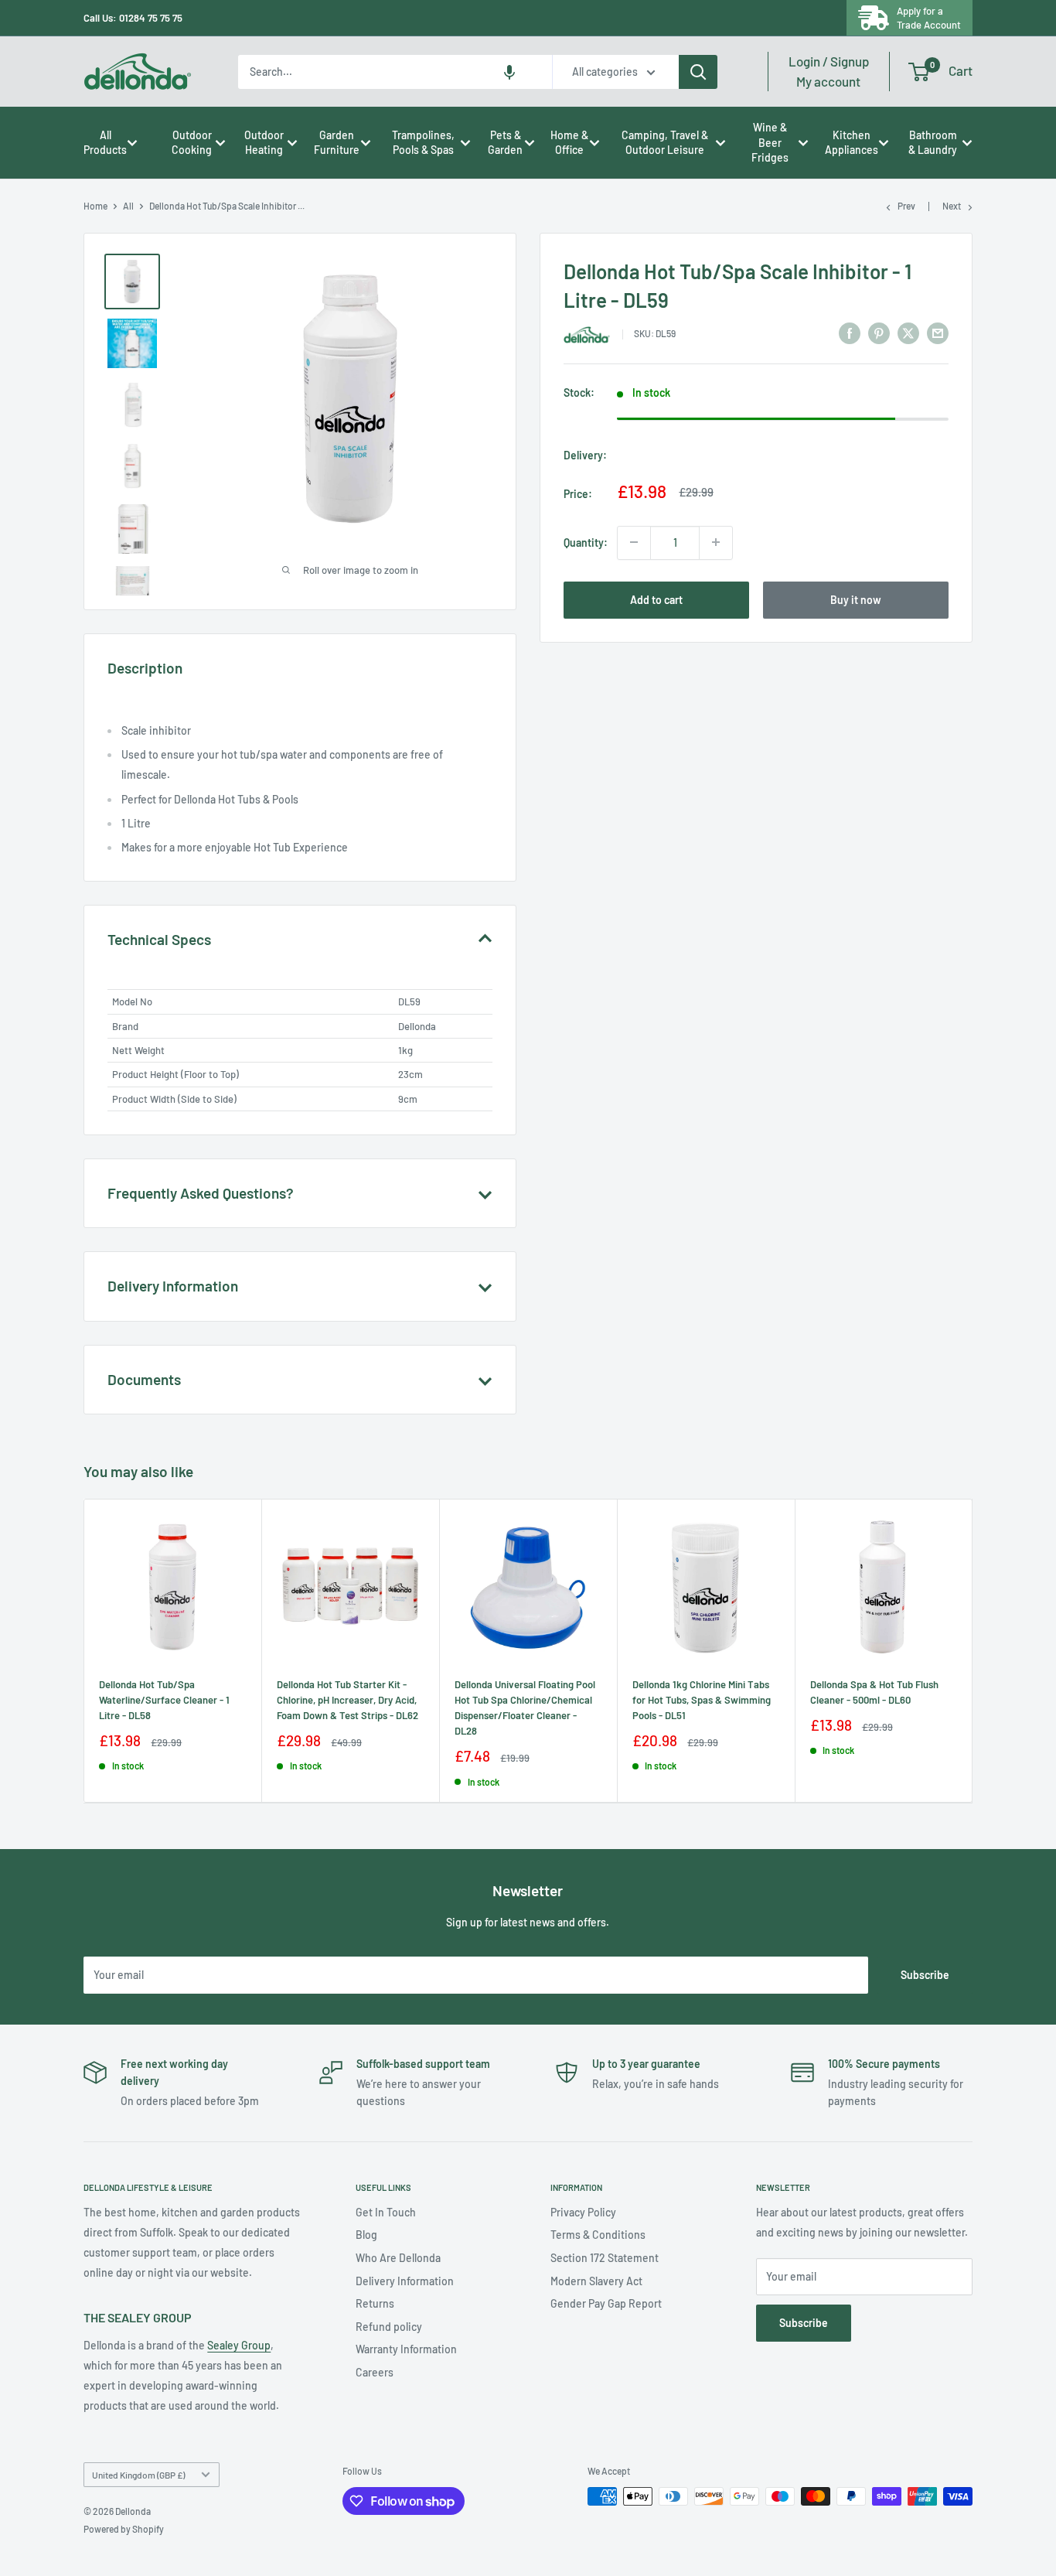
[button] (509, 72)
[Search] (698, 72)
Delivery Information (405, 2281)
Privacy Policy (583, 2212)
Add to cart (656, 599)
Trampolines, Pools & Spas (423, 143)
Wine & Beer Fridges (770, 142)
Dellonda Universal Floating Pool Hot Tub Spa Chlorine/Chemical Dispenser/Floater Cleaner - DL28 (525, 1708)
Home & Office (569, 143)
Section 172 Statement (605, 2258)
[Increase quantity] (716, 542)
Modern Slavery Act (596, 2281)
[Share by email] (938, 333)
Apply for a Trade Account (929, 18)
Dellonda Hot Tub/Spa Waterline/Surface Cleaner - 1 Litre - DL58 (164, 1700)
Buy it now (856, 599)
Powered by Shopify (124, 2529)
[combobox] (395, 72)
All (128, 206)
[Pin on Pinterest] (879, 333)
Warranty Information (406, 2349)
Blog (366, 2235)
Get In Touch (386, 2212)
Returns (375, 2303)
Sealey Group (239, 2345)
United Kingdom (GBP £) (138, 2475)
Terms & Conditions (598, 2235)
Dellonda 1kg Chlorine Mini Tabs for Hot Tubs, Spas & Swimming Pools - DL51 (702, 1700)
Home (95, 206)
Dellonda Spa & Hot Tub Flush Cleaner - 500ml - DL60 (874, 1692)
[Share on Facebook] (850, 333)
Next (952, 206)
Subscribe (925, 1975)
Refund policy (389, 2327)
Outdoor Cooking (192, 143)
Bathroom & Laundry (933, 143)
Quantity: (586, 542)
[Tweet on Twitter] (908, 333)
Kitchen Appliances (852, 143)
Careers (375, 2372)
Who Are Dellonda (398, 2258)
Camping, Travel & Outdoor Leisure (665, 143)
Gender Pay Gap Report (606, 2303)
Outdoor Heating (264, 143)
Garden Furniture (337, 143)
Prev (906, 206)
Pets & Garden (505, 143)
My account (829, 71)
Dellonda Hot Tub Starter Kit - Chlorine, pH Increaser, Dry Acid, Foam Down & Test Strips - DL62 (347, 1700)
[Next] (972, 1651)
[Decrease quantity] (634, 542)
